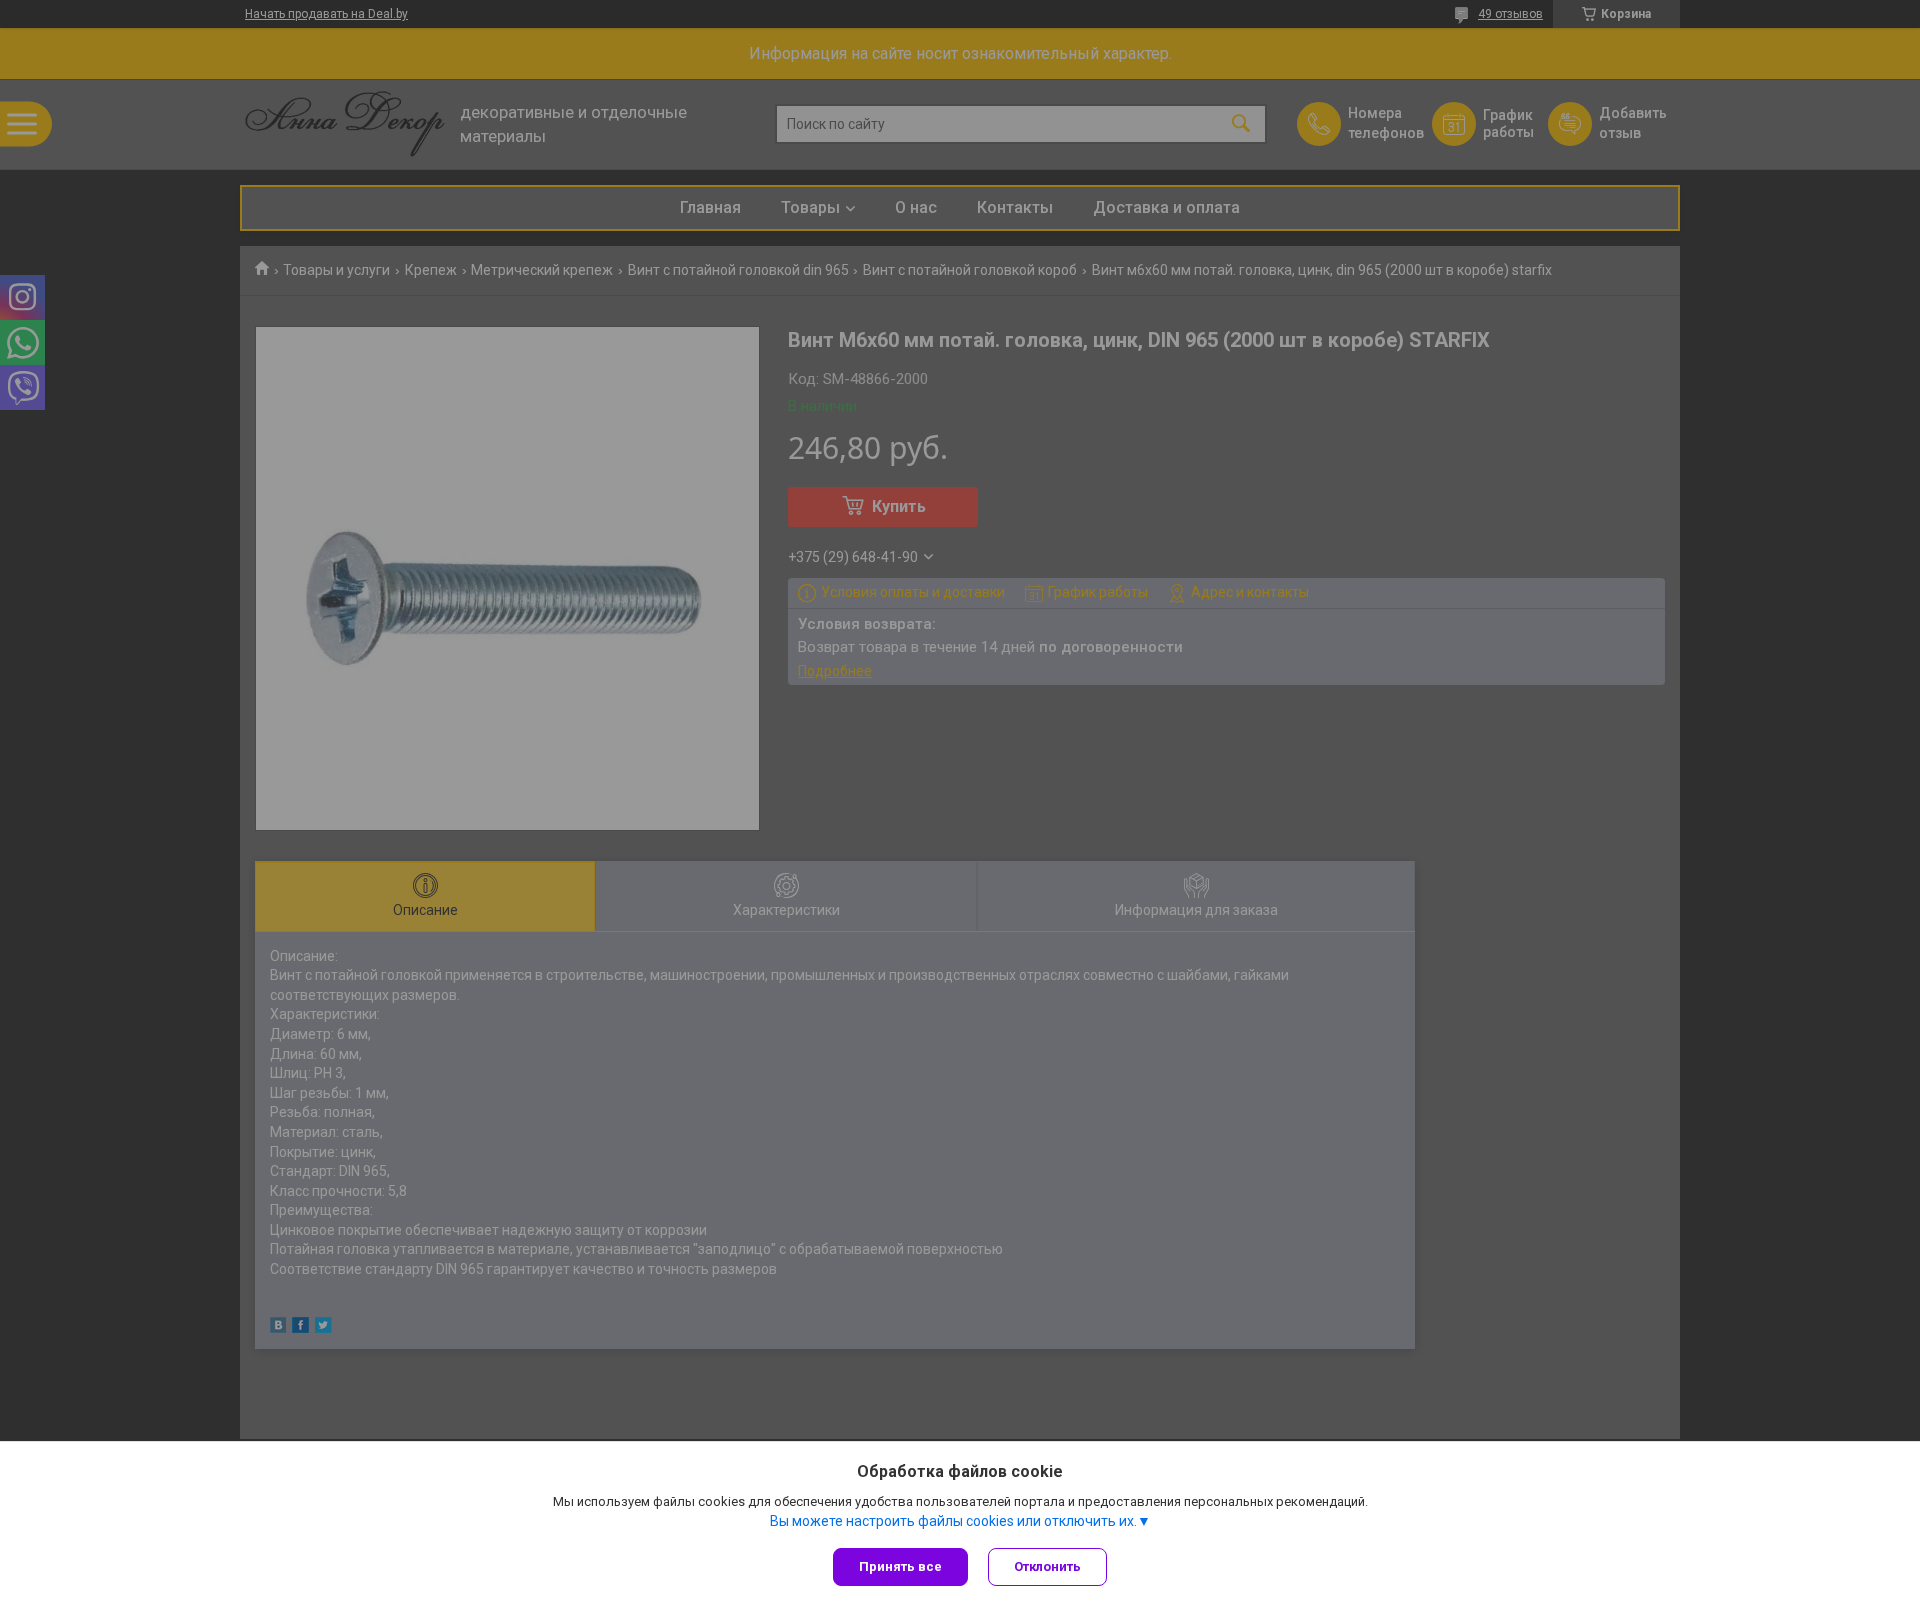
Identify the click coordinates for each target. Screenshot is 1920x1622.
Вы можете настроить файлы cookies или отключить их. (953, 1521)
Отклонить (1047, 1566)
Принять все (900, 1566)
